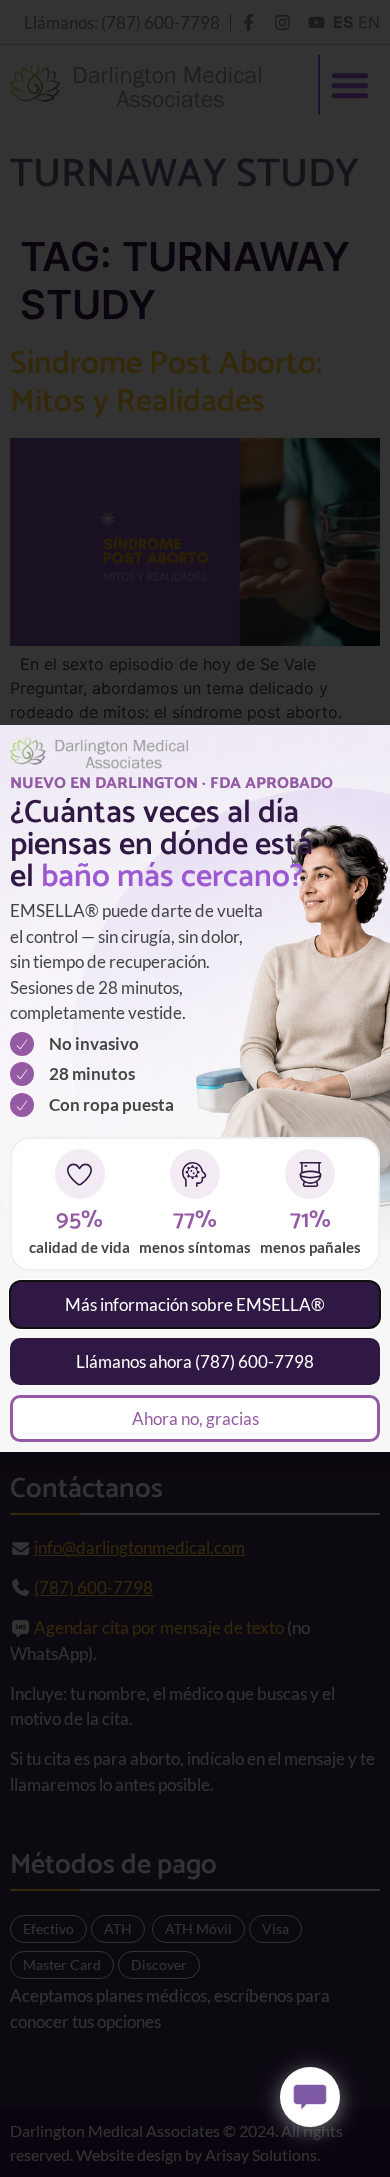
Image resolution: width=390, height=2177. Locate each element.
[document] (195, 1088)
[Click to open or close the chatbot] (310, 2097)
